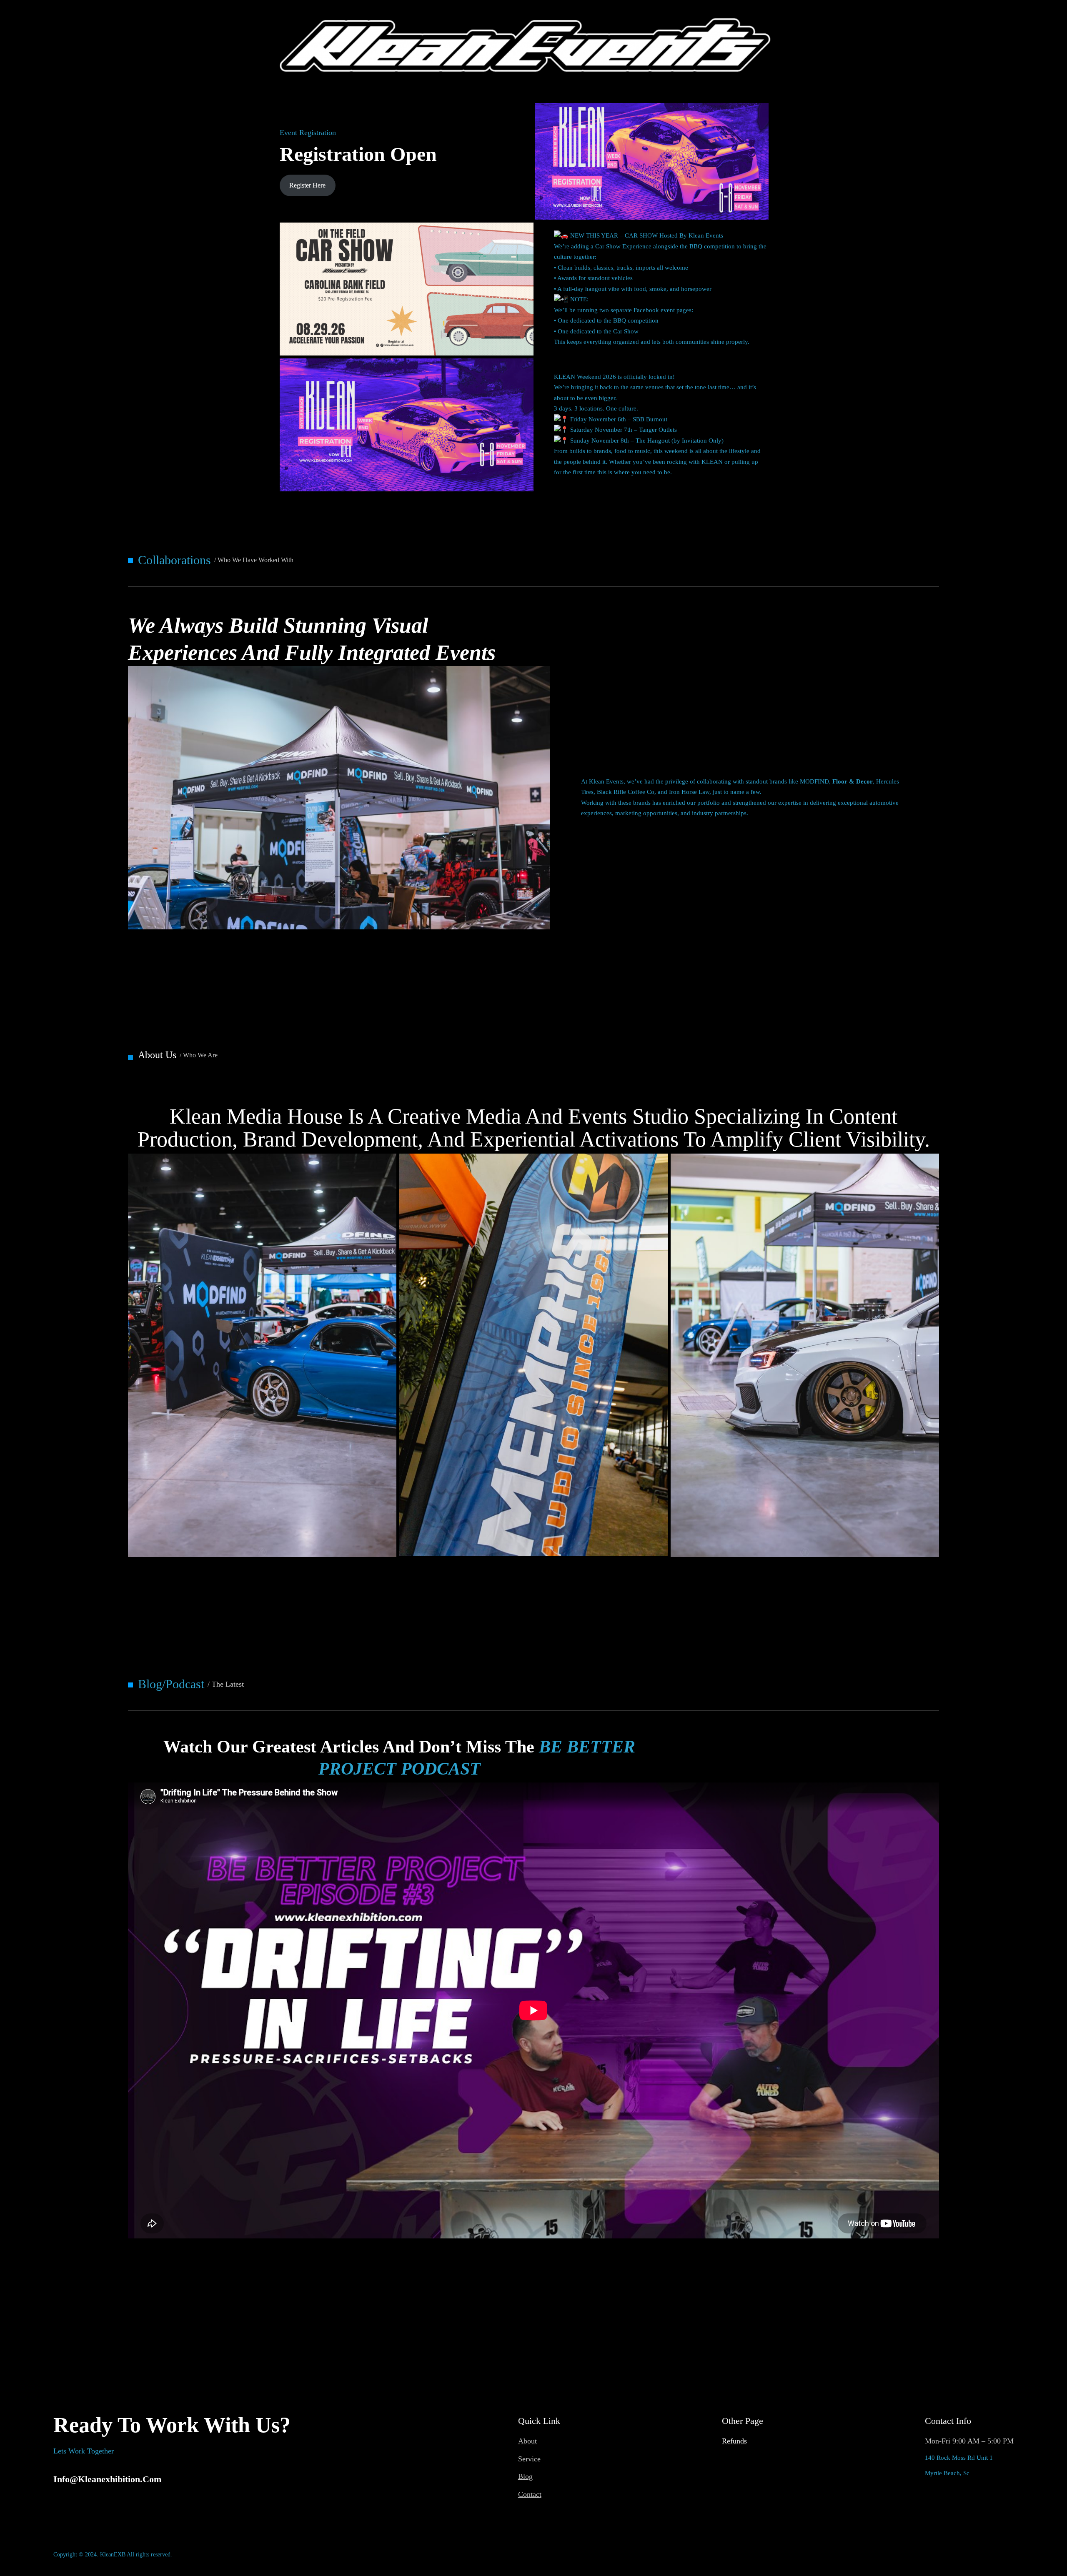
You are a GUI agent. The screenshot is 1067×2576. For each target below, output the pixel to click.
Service (529, 2459)
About (527, 2441)
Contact (530, 2494)
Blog (525, 2476)
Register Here (307, 185)
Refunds (734, 2441)
